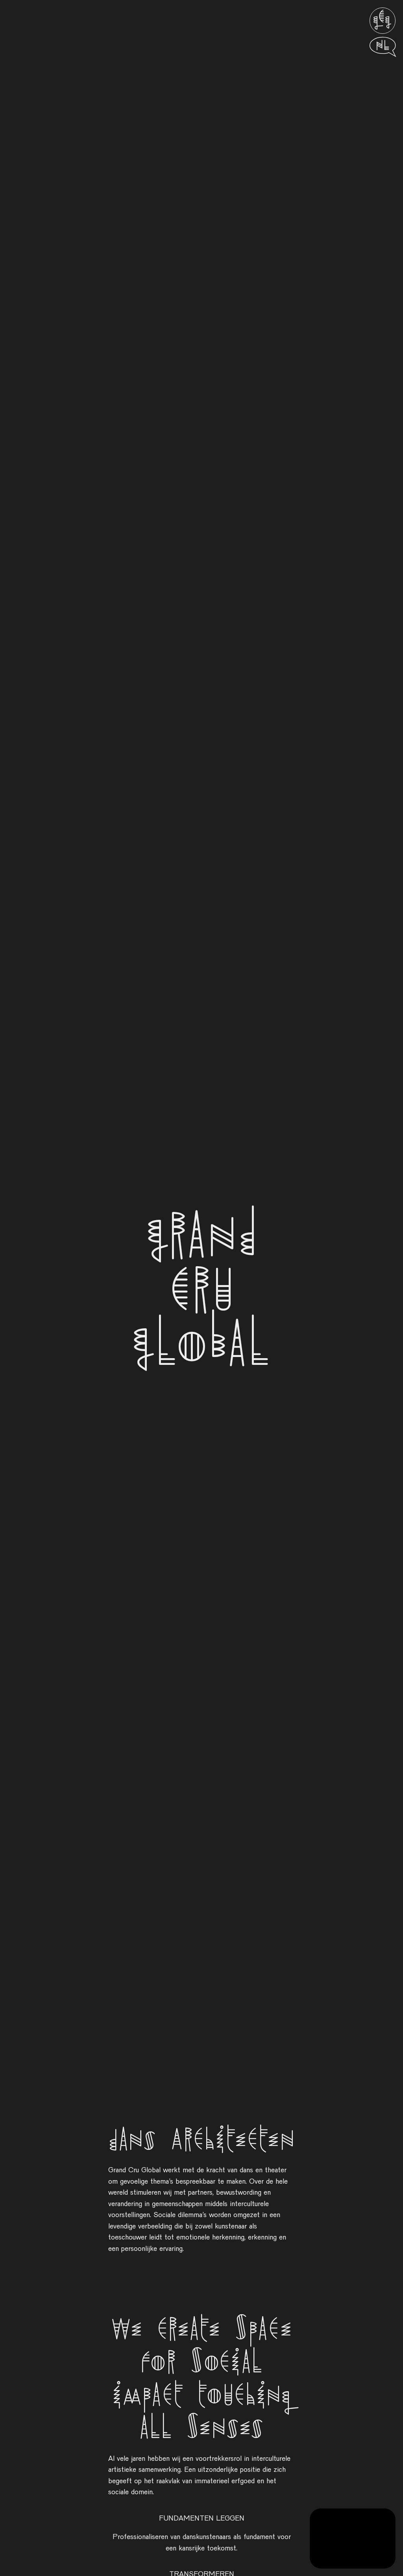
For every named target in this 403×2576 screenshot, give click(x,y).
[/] (383, 21)
